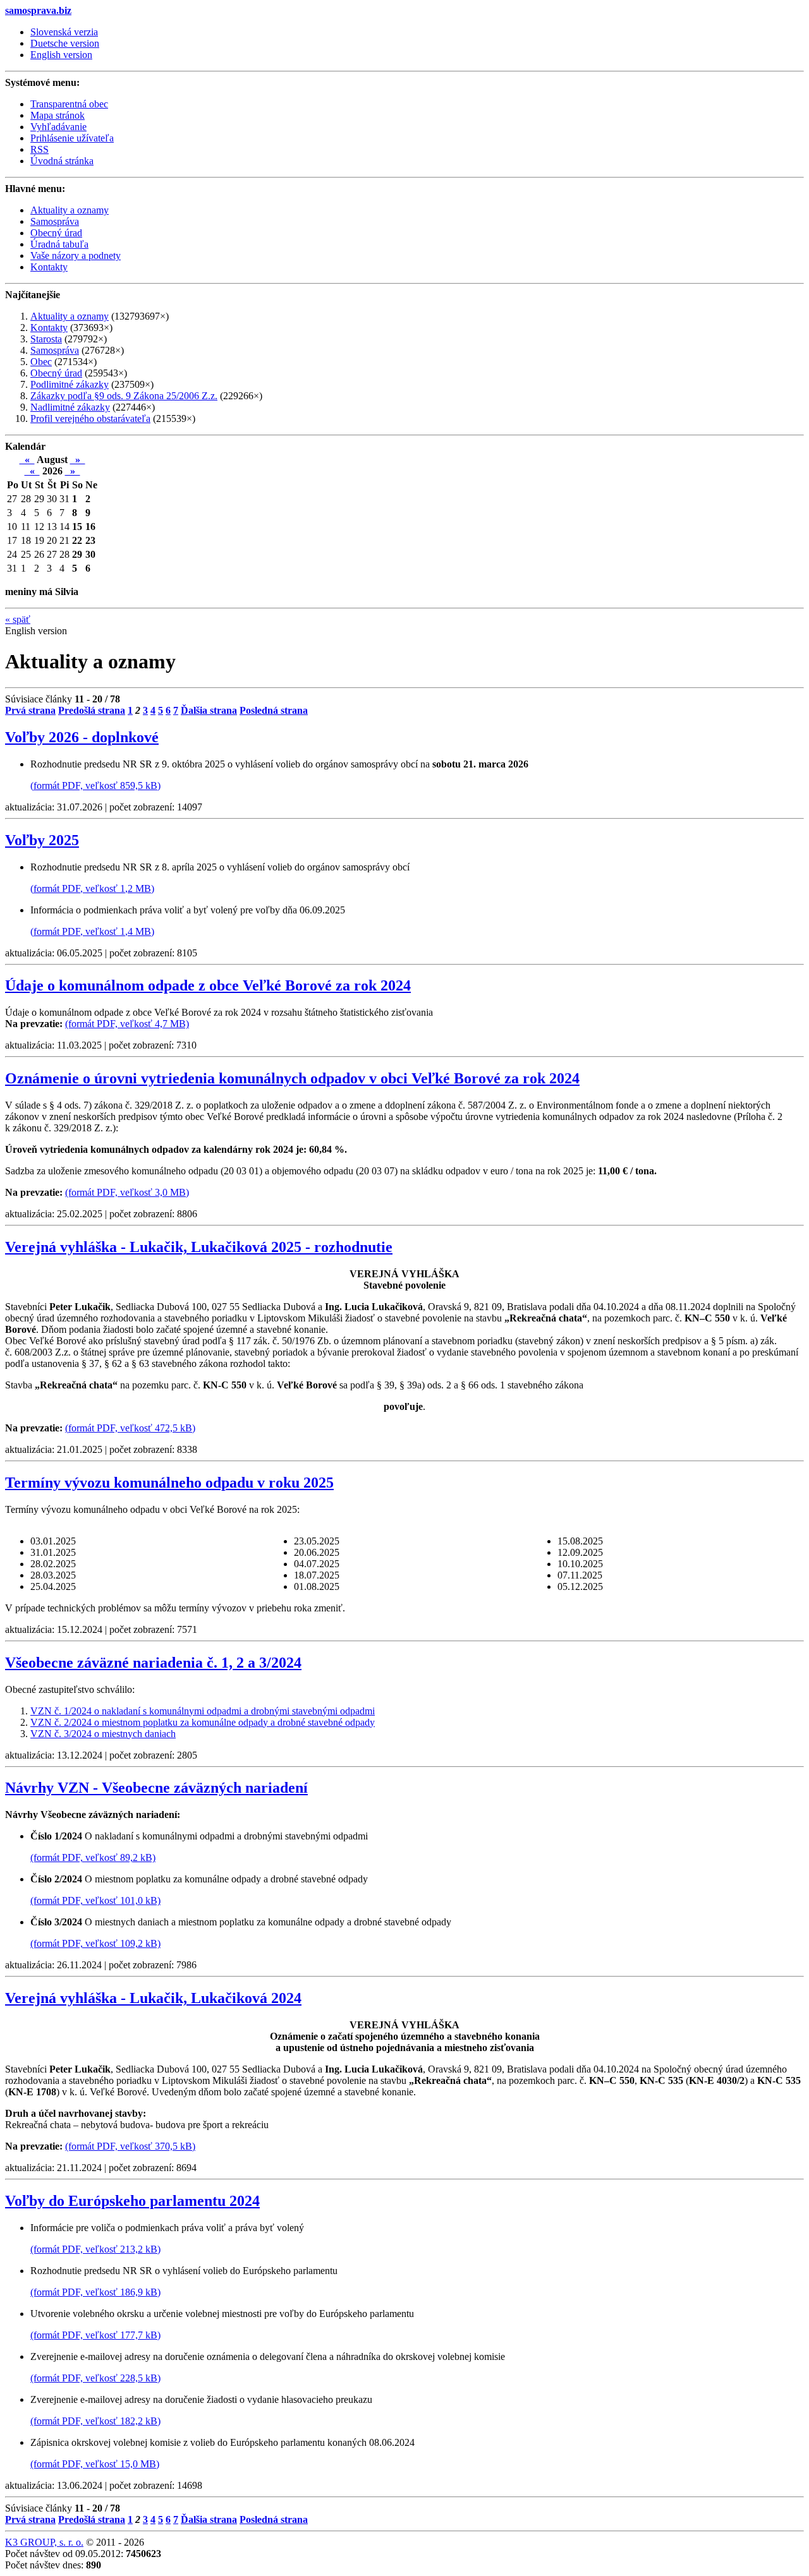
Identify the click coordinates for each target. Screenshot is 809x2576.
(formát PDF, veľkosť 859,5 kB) (95, 785)
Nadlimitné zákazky (70, 407)
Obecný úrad (56, 373)
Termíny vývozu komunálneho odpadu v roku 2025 (169, 1483)
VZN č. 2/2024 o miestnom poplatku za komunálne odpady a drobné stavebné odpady (203, 1722)
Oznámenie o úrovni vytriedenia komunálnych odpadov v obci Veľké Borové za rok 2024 (292, 1078)
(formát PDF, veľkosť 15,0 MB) (95, 2464)
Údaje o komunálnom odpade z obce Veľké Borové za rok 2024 (208, 985)
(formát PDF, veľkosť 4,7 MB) (127, 1024)
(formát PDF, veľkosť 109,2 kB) (95, 1943)
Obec (41, 362)
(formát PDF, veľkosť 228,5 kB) (95, 2378)
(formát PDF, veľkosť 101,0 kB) (95, 1900)
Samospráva (55, 350)
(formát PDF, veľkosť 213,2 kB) (95, 2249)
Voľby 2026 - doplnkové (82, 737)
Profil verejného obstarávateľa (90, 418)
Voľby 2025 (42, 840)
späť (18, 619)
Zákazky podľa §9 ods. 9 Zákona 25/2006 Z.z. (124, 396)
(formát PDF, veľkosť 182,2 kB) (95, 2421)
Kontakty (49, 328)
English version (61, 55)
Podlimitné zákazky (70, 384)
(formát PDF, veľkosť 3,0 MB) (127, 1192)
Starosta (46, 339)
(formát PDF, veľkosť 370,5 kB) (130, 2146)
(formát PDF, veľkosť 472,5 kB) (130, 1428)
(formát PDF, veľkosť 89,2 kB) (93, 1857)
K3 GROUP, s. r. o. (44, 2542)
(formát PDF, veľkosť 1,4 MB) (92, 931)
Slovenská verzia (64, 32)
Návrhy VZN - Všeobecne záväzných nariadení (156, 1788)
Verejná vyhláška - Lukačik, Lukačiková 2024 (153, 1998)
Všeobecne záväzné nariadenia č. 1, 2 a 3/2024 (153, 1663)
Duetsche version (65, 43)
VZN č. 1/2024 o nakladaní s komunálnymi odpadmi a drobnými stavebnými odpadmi (203, 1711)
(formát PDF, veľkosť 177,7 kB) (95, 2335)
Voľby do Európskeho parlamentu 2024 (132, 2201)
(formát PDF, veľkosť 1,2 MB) (92, 888)
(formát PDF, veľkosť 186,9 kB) (95, 2292)
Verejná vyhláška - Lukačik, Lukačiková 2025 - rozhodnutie (199, 1247)
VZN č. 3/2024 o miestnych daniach (103, 1734)
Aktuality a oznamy (70, 316)
